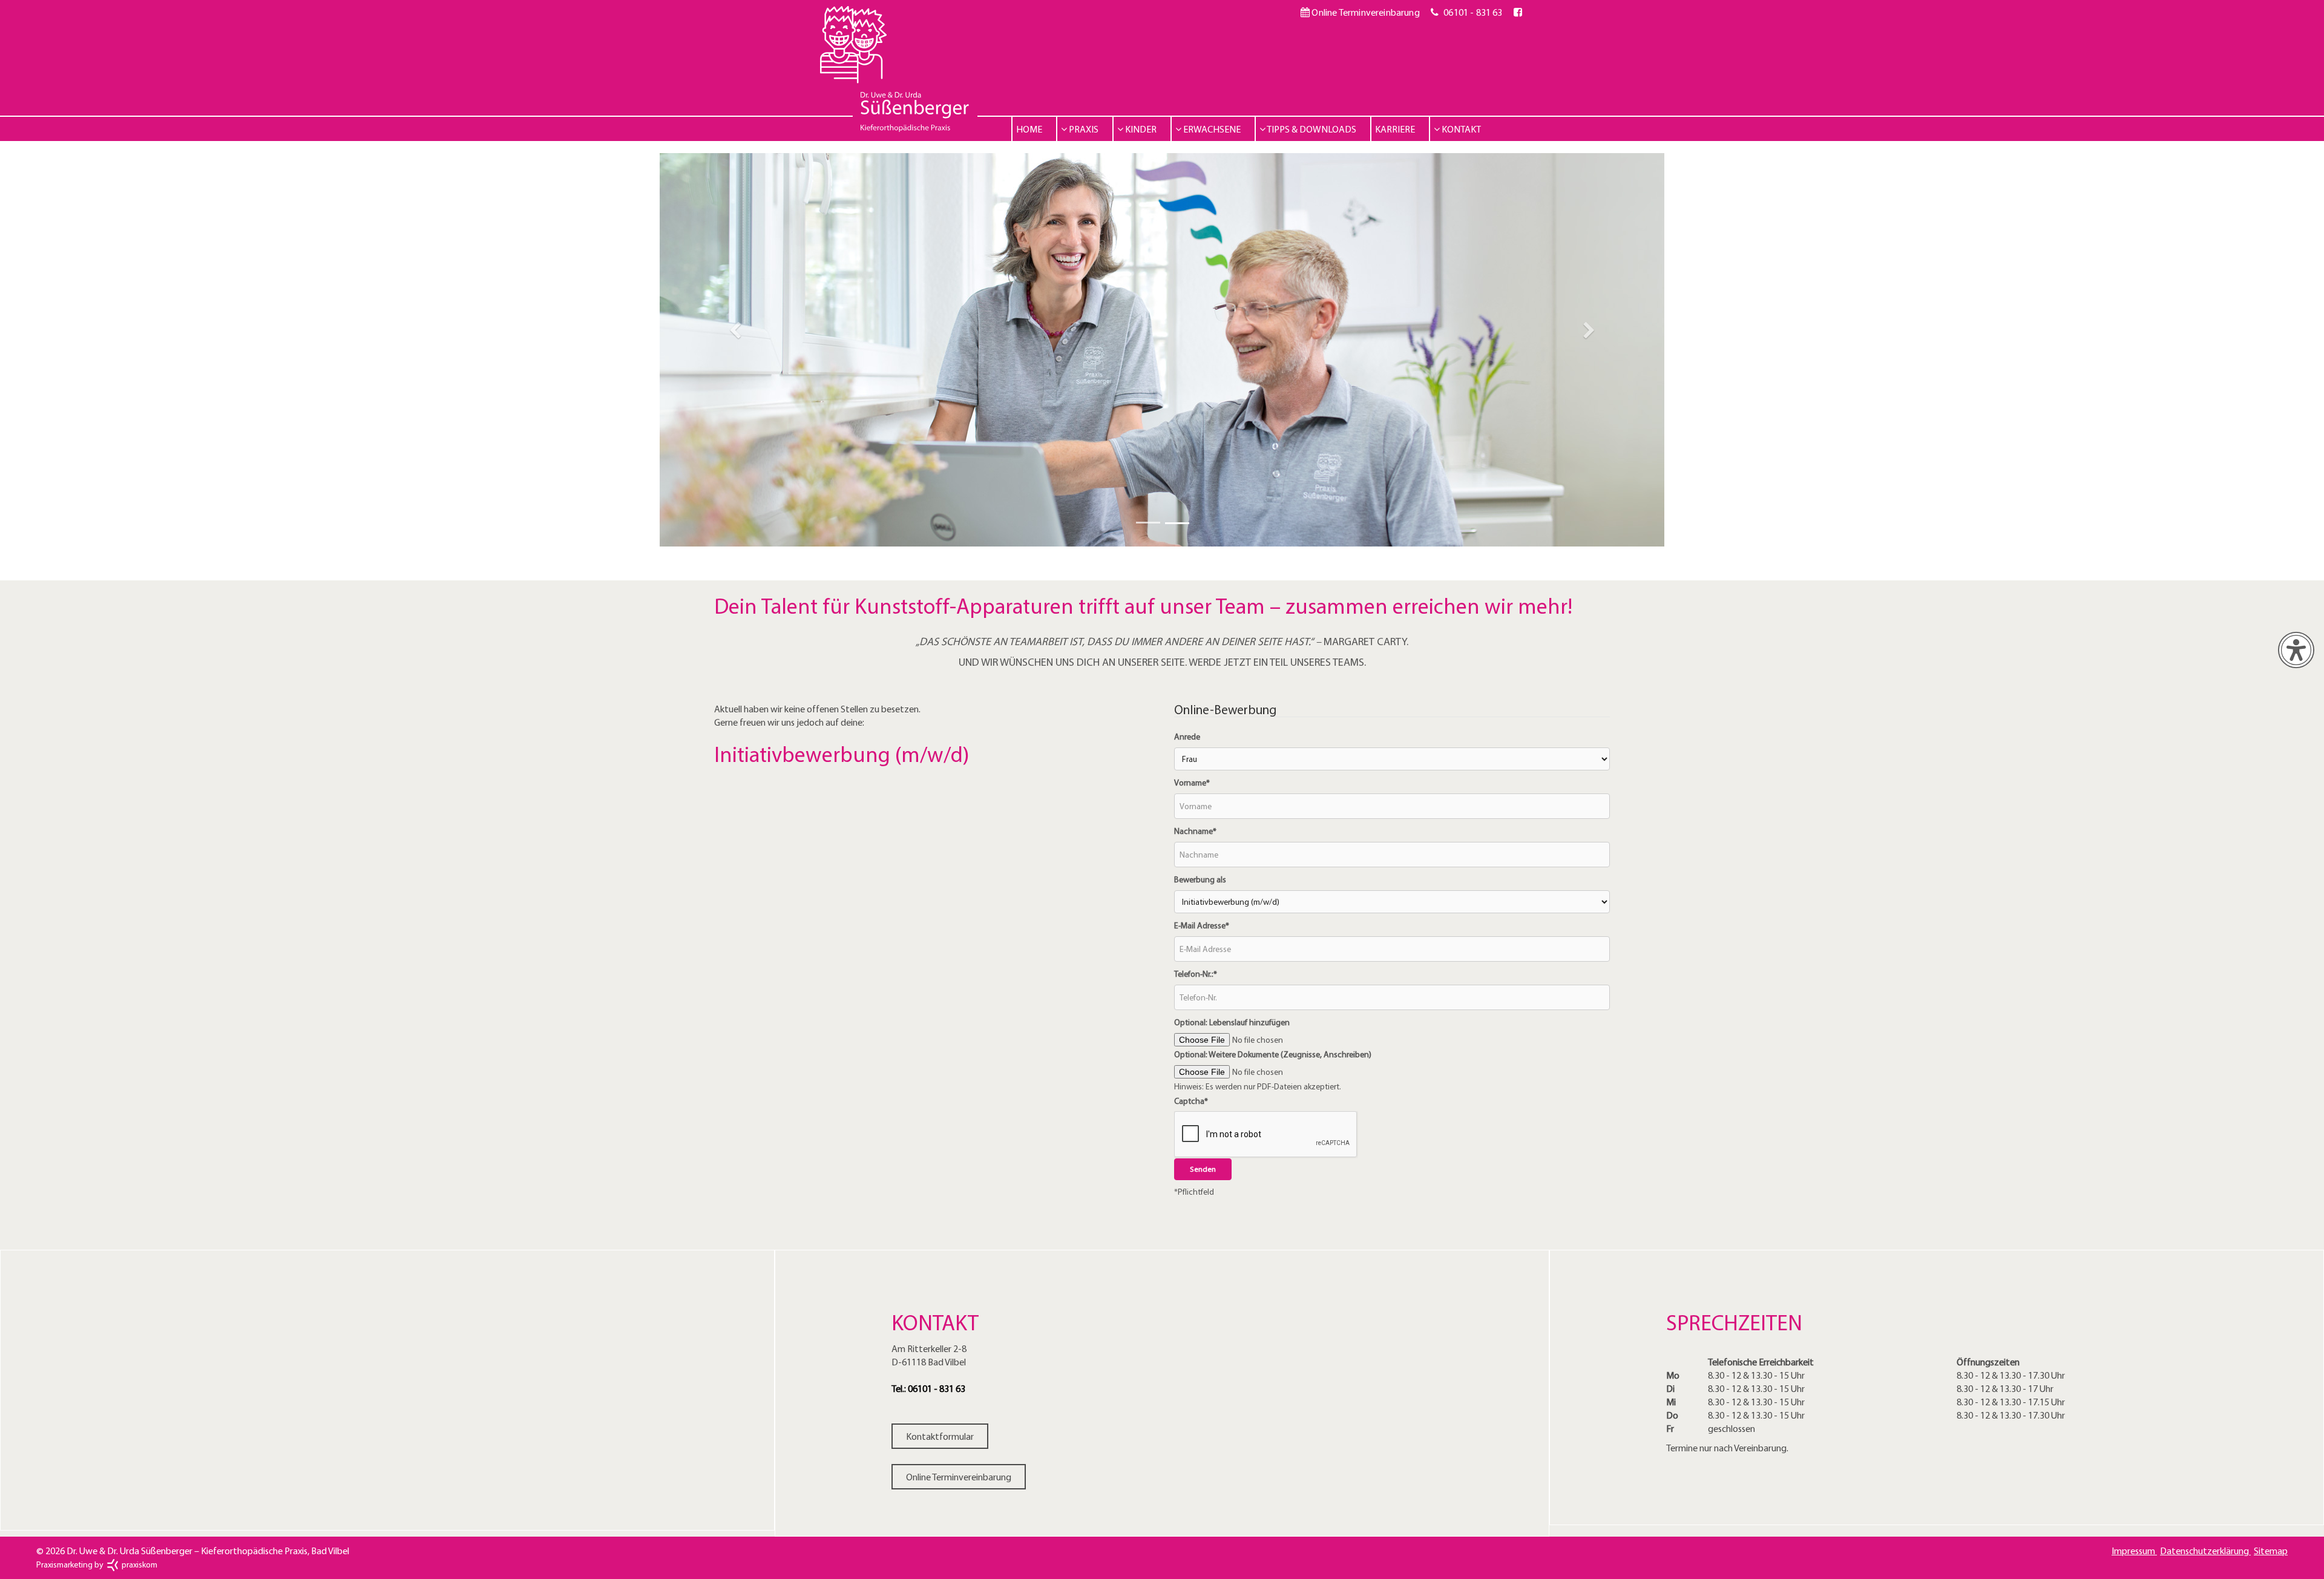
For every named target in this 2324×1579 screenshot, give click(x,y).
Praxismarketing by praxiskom (97, 1564)
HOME (1029, 129)
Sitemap (2271, 1551)
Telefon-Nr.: (1196, 974)
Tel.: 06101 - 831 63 (928, 1388)
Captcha (1191, 1101)
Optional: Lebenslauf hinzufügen (1232, 1022)
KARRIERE (1395, 129)
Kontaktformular (940, 1436)
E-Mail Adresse (1202, 925)
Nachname (1195, 831)
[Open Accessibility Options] (2296, 650)
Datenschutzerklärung (2205, 1551)
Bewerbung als (1200, 879)
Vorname (1192, 783)
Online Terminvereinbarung (1364, 12)
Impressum (2134, 1551)
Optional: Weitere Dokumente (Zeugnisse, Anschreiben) (1273, 1054)
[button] (735, 350)
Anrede (1187, 737)
